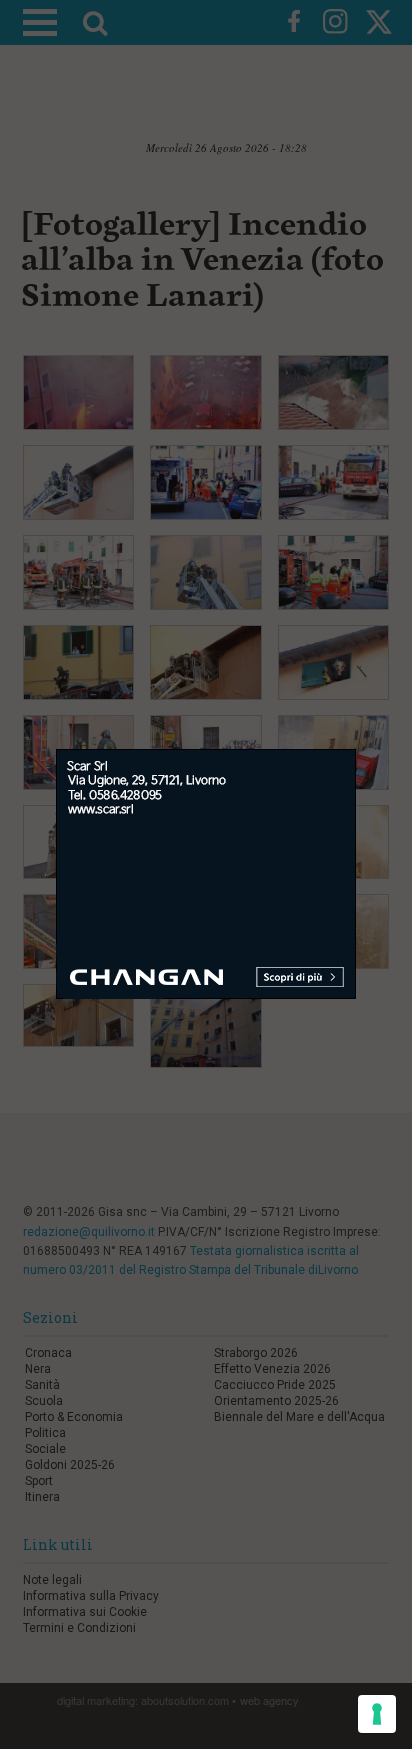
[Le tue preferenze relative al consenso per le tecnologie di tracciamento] (377, 1714)
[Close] (371, 734)
